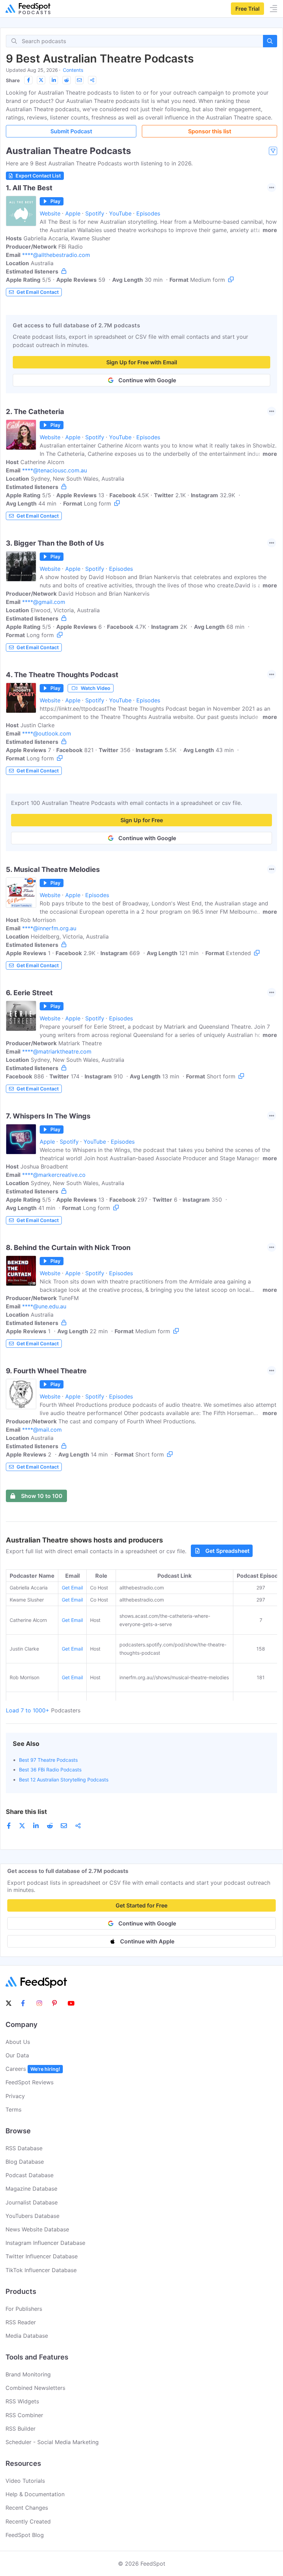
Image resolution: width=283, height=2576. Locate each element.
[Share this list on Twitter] (41, 80)
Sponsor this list (210, 131)
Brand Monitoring (28, 2374)
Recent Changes (27, 2508)
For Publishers (24, 2309)
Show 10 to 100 (42, 1496)
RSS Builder (21, 2429)
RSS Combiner (24, 2415)
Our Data (17, 2055)
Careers (33, 2069)
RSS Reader (21, 2322)
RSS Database (24, 2148)
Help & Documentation (35, 2494)
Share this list (26, 1812)
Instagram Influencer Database (45, 2243)
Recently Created (28, 2521)
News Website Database (37, 2229)
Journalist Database (32, 2202)
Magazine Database (31, 2189)
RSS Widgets (22, 2401)
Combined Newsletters (35, 2388)
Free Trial (247, 9)
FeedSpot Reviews (30, 2082)
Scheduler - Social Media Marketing (52, 2442)
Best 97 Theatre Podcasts (48, 1760)
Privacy (15, 2096)
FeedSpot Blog (25, 2535)
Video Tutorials (25, 2481)
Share (13, 80)
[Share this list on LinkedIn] (54, 80)
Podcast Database (30, 2175)
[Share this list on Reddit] (67, 80)
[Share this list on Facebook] (28, 80)
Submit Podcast (71, 131)
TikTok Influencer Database (41, 2270)
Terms (13, 2109)
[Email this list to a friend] (79, 80)
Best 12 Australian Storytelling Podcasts (64, 1780)
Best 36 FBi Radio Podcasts (50, 1770)
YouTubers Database (32, 2216)
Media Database (27, 2336)
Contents (73, 70)
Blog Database (25, 2162)
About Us (18, 2042)
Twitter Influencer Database (42, 2256)
